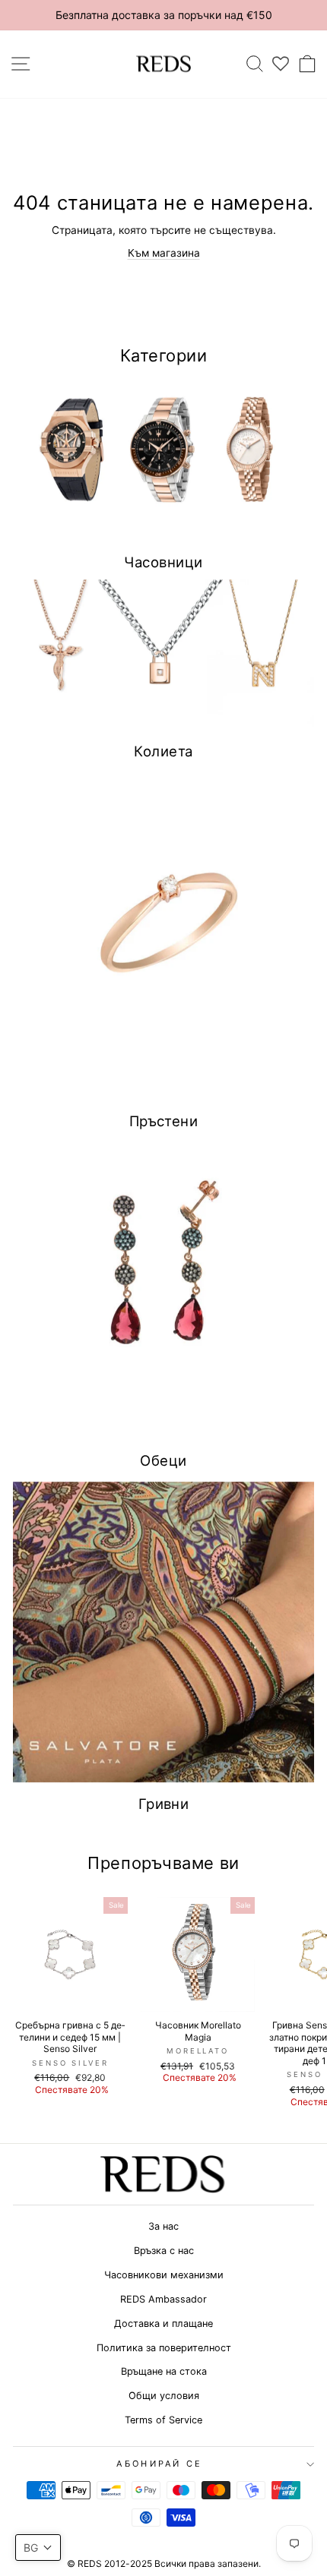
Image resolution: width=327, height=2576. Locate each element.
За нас (163, 2226)
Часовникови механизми (164, 2275)
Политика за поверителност (164, 2348)
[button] (38, 2548)
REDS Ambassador (163, 2299)
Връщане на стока (164, 2371)
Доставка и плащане (163, 2323)
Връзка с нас (164, 2251)
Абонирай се (159, 2464)
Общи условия (164, 2396)
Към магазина (164, 253)
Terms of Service (163, 2420)
